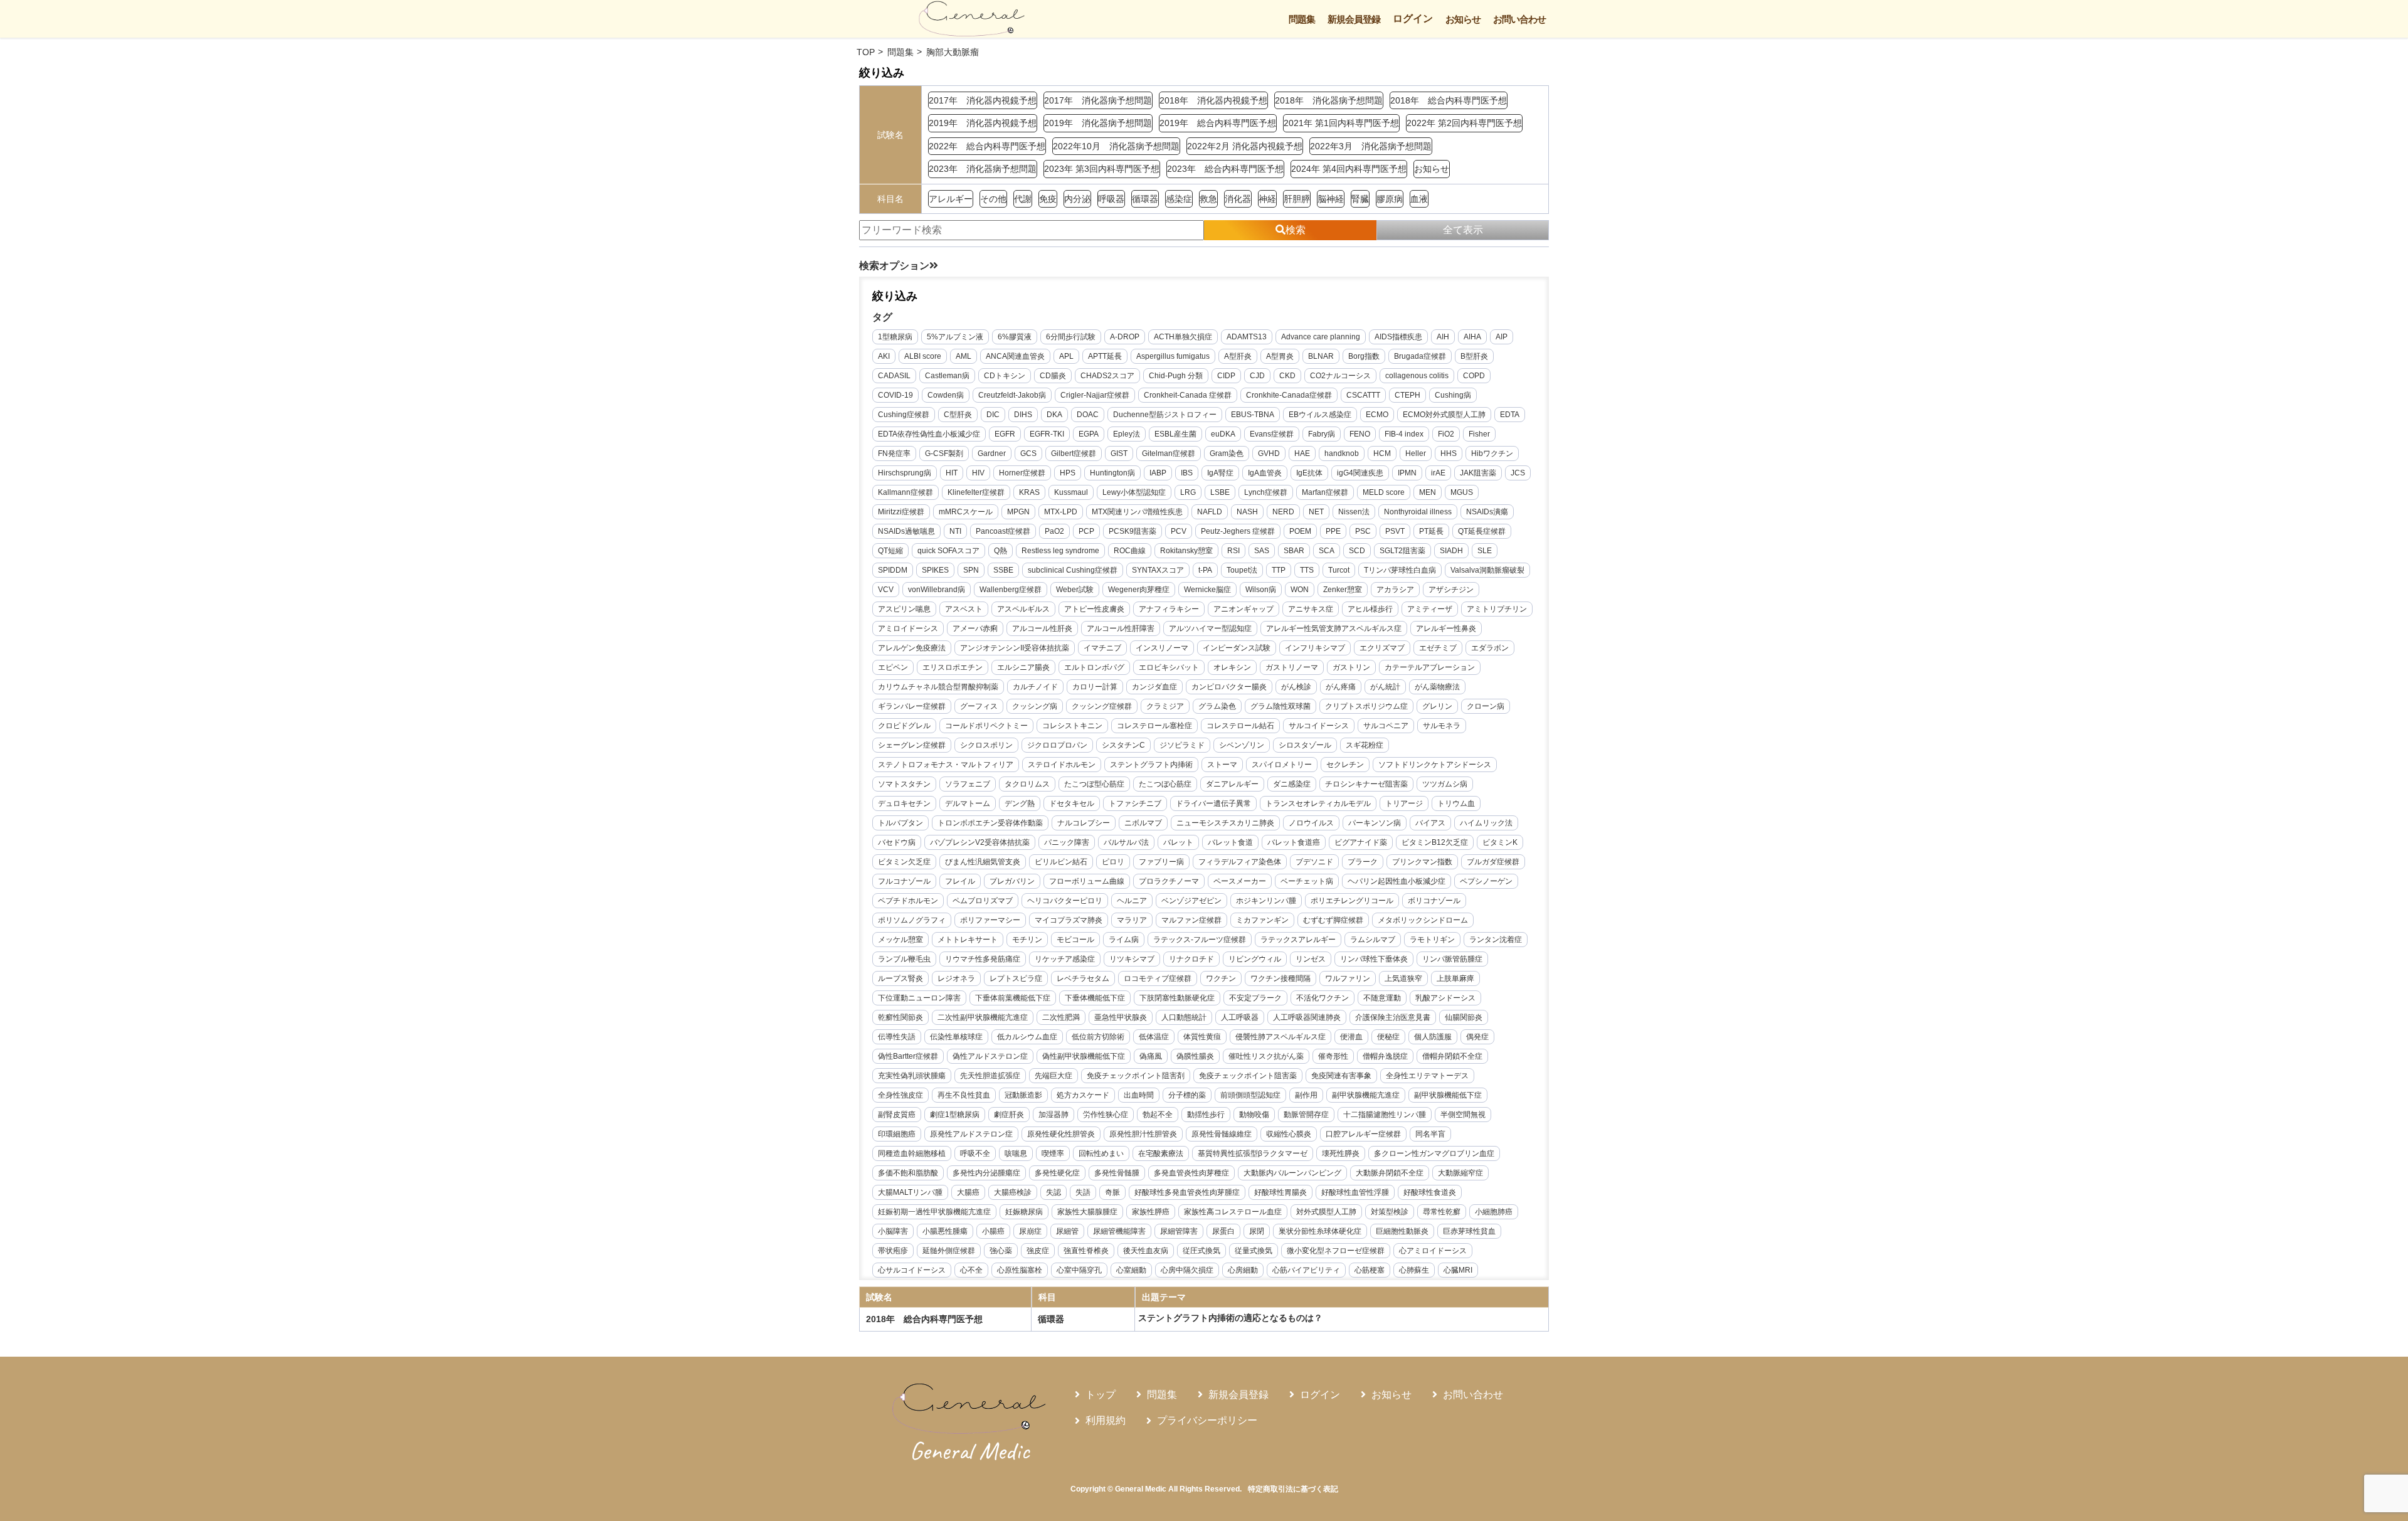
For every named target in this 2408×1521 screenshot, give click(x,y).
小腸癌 (993, 1231)
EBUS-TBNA (1253, 415)
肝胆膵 (1297, 199)
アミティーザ (1430, 609)
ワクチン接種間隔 (1281, 978)
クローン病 (1486, 706)
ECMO (1377, 415)
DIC (993, 415)
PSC (1363, 531)
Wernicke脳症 (1207, 590)
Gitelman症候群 (1169, 453)
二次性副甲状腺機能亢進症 (983, 1017)
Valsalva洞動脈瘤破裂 (1487, 570)
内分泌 (1077, 199)
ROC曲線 (1130, 551)
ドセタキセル (1072, 803)
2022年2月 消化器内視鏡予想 (1245, 146)
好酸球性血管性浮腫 (1355, 1192)
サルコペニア (1386, 726)
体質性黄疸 (1202, 1037)
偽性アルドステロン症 (990, 1056)
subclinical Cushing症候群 (1073, 570)
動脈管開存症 (1306, 1115)
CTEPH (1407, 395)
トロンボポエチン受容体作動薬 (990, 823)
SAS (1262, 551)
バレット (1178, 842)
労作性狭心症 (1106, 1115)
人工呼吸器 (1240, 1017)
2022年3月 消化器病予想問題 (1371, 146)
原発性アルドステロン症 (971, 1134)
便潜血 (1351, 1037)
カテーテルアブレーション (1430, 667)
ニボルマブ (1143, 823)
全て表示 (1463, 230)
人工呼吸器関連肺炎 (1307, 1017)
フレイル (960, 881)
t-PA (1205, 570)
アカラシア (1395, 590)
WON (1300, 590)
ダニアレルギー (1232, 784)
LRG (1188, 492)
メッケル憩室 (900, 940)
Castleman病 (947, 376)
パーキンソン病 (1375, 823)
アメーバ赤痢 (975, 628)
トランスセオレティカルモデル (1318, 803)
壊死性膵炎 (1341, 1153)
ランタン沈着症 (1496, 940)
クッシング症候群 (1102, 706)
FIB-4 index (1404, 434)
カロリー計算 (1095, 687)
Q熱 (1001, 551)
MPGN (1018, 512)
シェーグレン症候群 (912, 745)
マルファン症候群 (1191, 920)
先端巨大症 (1053, 1076)
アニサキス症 (1311, 609)
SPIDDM (893, 570)
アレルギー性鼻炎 (1446, 628)
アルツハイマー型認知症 (1210, 628)
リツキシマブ (1132, 959)
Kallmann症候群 (906, 492)
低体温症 (1154, 1037)
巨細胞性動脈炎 (1402, 1231)
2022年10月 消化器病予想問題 (1116, 146)
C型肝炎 (958, 415)
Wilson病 (1261, 590)
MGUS (1462, 492)
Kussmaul (1071, 492)
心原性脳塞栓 (1020, 1270)
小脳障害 (893, 1231)
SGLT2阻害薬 (1402, 551)
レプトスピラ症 (1016, 978)
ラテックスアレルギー (1298, 940)
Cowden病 (946, 395)
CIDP (1226, 376)
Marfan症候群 (1325, 492)
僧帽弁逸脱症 (1385, 1056)
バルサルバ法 (1126, 842)
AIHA (1472, 337)
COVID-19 (895, 395)
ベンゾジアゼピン (1191, 901)
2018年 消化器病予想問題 (1329, 100)
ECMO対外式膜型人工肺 (1444, 415)
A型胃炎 (1280, 356)
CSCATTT (1363, 395)
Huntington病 (1112, 473)
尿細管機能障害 (1119, 1231)
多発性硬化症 (1057, 1173)
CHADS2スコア (1107, 376)
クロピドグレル (904, 726)
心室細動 (1131, 1270)
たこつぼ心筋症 (1165, 784)
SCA (1327, 551)
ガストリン (1351, 667)
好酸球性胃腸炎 (1281, 1192)
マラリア (1132, 920)
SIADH (1451, 551)
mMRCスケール (966, 512)
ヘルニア (1132, 901)
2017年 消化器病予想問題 (1098, 100)
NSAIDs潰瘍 (1487, 512)
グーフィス (979, 706)
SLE (1485, 551)
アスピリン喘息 (904, 609)
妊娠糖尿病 (1024, 1212)
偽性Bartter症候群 (908, 1056)
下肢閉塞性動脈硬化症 (1177, 998)
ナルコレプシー (1084, 823)
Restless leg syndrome (1060, 551)
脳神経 (1331, 199)
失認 (1053, 1192)
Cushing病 (1453, 395)
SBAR (1294, 551)
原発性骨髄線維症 (1222, 1134)
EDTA (1510, 415)
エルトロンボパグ (1094, 667)
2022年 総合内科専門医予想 (987, 146)
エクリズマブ (1382, 648)
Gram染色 (1227, 453)
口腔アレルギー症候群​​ (1363, 1134)
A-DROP (1125, 337)
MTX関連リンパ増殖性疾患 (1137, 512)
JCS (1518, 473)
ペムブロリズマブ (983, 901)
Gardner (992, 453)
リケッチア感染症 (1065, 959)
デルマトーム (968, 803)
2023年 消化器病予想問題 (983, 169)
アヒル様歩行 (1370, 609)
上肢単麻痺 (1455, 978)
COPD (1474, 376)
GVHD (1269, 453)
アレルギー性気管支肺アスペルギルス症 (1334, 628)
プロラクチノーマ (1169, 881)
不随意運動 (1382, 998)
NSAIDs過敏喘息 (906, 531)
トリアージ (1404, 803)
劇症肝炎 (1009, 1115)
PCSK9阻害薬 (1133, 531)
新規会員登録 (1354, 19)
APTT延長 (1105, 356)
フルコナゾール (904, 881)
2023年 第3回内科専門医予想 (1102, 169)
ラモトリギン (1432, 940)
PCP (1086, 531)
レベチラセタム (1083, 978)
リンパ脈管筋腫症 (1452, 959)
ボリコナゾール (1434, 901)
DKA (1054, 415)
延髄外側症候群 (949, 1251)
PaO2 (1054, 531)
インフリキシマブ (1315, 648)
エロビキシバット (1169, 667)
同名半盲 (1430, 1134)
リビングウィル (1255, 959)
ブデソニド (1314, 862)
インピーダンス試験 (1237, 648)
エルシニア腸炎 (1023, 667)
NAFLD (1210, 512)
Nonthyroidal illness (1418, 512)
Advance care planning (1321, 337)
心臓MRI (1458, 1270)
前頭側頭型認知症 (1250, 1095)
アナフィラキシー (1169, 609)
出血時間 (1139, 1095)
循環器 (1145, 199)
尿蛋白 (1223, 1231)
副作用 (1306, 1095)
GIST (1119, 453)
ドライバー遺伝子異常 (1213, 803)
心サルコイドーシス (912, 1270)
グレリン (1437, 706)
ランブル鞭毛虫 (904, 959)
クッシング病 (1035, 706)
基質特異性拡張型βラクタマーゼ (1253, 1153)
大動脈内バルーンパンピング (1292, 1173)
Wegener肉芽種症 (1139, 590)
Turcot (1339, 570)
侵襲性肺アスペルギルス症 (1281, 1037)
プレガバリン (1012, 881)
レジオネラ (956, 978)
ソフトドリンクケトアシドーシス (1435, 765)
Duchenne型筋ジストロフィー (1165, 415)
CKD (1287, 376)
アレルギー (951, 199)
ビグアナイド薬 (1361, 842)
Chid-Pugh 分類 (1176, 376)
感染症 (1179, 199)
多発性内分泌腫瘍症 (986, 1173)
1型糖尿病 (895, 337)
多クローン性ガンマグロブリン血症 (1434, 1153)
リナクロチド (1191, 959)
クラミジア (1165, 706)
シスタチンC (1123, 745)
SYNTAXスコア (1158, 570)
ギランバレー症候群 (912, 706)
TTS (1307, 570)
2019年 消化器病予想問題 (1098, 123)
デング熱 (1020, 803)
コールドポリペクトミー (986, 726)
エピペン (893, 667)
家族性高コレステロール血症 (1233, 1212)
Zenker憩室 (1343, 590)
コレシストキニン (1072, 726)
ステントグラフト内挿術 (1151, 765)
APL (1066, 356)
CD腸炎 (1053, 376)
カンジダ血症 (1154, 687)
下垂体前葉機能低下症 (1013, 998)
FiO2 (1446, 434)
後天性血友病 (1146, 1251)
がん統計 (1385, 687)
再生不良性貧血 (964, 1095)
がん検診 (1296, 687)
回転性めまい (1101, 1153)
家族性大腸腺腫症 (1087, 1212)
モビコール (1075, 940)
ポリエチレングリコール (1352, 901)
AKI (884, 356)
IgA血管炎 (1265, 473)
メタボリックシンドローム (1423, 920)
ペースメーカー (1240, 881)
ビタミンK (1500, 842)
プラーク (1363, 862)
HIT (952, 473)
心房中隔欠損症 (1187, 1270)
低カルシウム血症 (1027, 1037)
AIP (1502, 337)
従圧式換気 (1201, 1251)
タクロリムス (1027, 784)
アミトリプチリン (1497, 609)
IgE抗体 (1309, 473)
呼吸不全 (975, 1153)
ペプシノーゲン (1486, 881)
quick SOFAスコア (948, 551)
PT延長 (1431, 531)
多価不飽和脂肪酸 (908, 1173)
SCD (1357, 551)
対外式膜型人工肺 (1326, 1212)
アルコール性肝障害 (1121, 628)
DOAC (1088, 415)
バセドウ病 (897, 842)
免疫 (1048, 199)
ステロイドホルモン (1062, 765)
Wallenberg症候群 (1011, 590)
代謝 (1023, 199)
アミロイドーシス (908, 628)
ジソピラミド (1182, 745)
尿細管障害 (1179, 1231)
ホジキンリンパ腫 (1266, 901)
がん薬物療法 (1437, 687)
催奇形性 (1333, 1056)
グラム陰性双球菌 (1281, 706)
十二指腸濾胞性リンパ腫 (1385, 1115)
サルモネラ (1442, 726)
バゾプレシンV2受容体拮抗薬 (980, 842)
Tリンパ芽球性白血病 (1400, 570)
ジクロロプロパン (1057, 745)
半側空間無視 (1463, 1115)
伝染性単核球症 (956, 1037)
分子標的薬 (1187, 1095)
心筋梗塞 (1370, 1270)
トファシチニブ (1135, 803)
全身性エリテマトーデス (1427, 1076)
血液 (1419, 199)
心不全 (971, 1270)
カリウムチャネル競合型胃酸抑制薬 (938, 687)
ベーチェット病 (1307, 881)
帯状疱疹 (893, 1251)
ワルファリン (1348, 978)
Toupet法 (1242, 570)
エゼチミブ (1438, 648)
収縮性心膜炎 (1289, 1134)
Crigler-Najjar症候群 (1095, 395)
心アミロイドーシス (1433, 1251)
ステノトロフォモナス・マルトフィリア (946, 765)
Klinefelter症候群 (976, 492)
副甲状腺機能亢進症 (1366, 1095)
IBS (1187, 473)
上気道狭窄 (1403, 978)
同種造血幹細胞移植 (912, 1153)
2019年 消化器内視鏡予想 (983, 123)
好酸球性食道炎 (1430, 1192)
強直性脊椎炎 (1086, 1251)
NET (1316, 512)
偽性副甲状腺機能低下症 (1084, 1056)
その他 (993, 199)
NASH (1247, 512)
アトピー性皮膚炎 (1094, 609)
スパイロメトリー (1282, 765)
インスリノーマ (1162, 648)
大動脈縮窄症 (1460, 1173)
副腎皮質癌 (897, 1115)
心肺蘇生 (1414, 1270)
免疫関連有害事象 (1341, 1076)
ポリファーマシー (990, 920)
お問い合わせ (1519, 19)
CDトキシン (1005, 376)
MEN (1428, 492)
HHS (1449, 453)
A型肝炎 (1238, 356)
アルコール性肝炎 (1042, 628)
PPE (1333, 531)
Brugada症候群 (1420, 356)
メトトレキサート (968, 940)
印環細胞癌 (897, 1134)
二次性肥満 (1061, 1017)
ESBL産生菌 (1175, 434)
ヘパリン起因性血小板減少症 (1397, 881)
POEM (1300, 531)
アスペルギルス (1023, 609)
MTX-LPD (1061, 512)
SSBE (1003, 570)
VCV (886, 590)
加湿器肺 (1053, 1115)
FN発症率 (894, 453)
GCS (1028, 453)
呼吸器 (1111, 199)
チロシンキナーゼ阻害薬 (1366, 784)
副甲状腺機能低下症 (1448, 1095)
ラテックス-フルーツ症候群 (1200, 940)
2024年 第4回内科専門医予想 (1349, 169)
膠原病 (1390, 199)
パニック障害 (1067, 842)
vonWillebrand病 (937, 590)
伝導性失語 (897, 1037)
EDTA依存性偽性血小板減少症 (929, 434)
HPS (1068, 473)
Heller (1416, 453)
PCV (1179, 531)
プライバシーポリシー (1207, 1420)
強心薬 (1001, 1251)
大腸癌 (968, 1192)
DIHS (1023, 415)
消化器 (1238, 199)
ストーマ (1222, 765)
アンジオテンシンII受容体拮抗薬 (1015, 648)
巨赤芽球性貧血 (1469, 1231)
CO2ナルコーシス (1340, 376)
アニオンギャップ (1244, 609)
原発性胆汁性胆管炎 (1143, 1134)
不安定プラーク (1255, 998)
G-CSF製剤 (944, 453)
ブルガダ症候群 (1493, 862)
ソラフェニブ (968, 784)
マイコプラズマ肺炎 (1069, 920)
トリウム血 (1456, 803)
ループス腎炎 (900, 978)
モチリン (1027, 940)
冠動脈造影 (1023, 1095)
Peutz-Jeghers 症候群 (1238, 531)
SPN (971, 570)
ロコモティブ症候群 (1158, 978)
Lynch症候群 (1266, 492)
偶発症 (1477, 1037)
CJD (1257, 376)
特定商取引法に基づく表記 (1293, 1489)
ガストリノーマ (1292, 667)
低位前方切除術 (1098, 1037)
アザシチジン (1451, 590)
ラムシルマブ (1373, 940)
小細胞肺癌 (1494, 1212)
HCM (1382, 453)
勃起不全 (1158, 1115)
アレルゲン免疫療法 (912, 648)
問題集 (1302, 19)
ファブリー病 (1161, 862)
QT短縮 (890, 551)
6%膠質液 (1015, 337)
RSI (1233, 551)
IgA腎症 (1220, 473)
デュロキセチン (904, 803)
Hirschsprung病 (905, 473)
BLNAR (1321, 356)
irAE (1438, 473)
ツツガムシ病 (1445, 784)
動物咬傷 (1254, 1115)
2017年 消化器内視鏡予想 (983, 100)
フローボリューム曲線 (1087, 881)
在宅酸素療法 (1161, 1153)
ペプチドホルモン (908, 901)
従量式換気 (1254, 1251)
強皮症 (1038, 1251)
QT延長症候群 (1482, 531)
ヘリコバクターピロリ (1065, 901)
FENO (1360, 434)
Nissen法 (1354, 512)
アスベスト (964, 609)
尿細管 (1067, 1231)
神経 (1267, 199)
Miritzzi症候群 (901, 512)
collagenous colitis (1417, 376)
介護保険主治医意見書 (1393, 1017)
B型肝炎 (1474, 356)
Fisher (1479, 434)
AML (964, 356)
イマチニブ (1102, 648)
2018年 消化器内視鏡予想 (1213, 100)
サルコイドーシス (1319, 726)
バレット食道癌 (1294, 842)
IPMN (1407, 473)
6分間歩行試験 (1071, 337)
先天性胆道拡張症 (990, 1076)
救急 (1208, 199)
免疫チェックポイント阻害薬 (1248, 1076)
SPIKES (935, 570)
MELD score (1384, 492)
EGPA (1089, 434)
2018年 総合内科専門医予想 (1449, 100)
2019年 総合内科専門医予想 (1218, 123)
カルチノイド (1035, 687)
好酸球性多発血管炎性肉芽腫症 (1187, 1192)
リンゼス (1311, 959)
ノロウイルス (1311, 823)
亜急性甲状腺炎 (1121, 1017)
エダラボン (1490, 648)
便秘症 (1388, 1037)
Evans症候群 (1272, 434)
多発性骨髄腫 (1117, 1173)
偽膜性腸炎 (1195, 1056)
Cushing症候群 (904, 415)
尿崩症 (1030, 1231)
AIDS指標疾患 (1398, 337)
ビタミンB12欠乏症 (1435, 842)
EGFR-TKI (1047, 434)
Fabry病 (1322, 434)
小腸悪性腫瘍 (945, 1231)
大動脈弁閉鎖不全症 (1390, 1173)
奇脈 (1112, 1192)
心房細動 (1243, 1270)
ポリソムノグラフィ (912, 920)
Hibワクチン (1492, 453)
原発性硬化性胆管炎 (1061, 1134)
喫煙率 (1053, 1153)
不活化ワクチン (1323, 998)
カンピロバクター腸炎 (1229, 687)
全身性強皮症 (900, 1095)
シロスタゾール (1305, 745)
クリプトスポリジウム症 (1366, 706)
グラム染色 (1217, 706)
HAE (1302, 453)
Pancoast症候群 (1003, 531)
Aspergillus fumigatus (1173, 356)
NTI (955, 531)
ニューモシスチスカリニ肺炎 (1225, 823)
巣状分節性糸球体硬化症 (1320, 1231)
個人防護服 (1433, 1037)
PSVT (1395, 531)
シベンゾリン (1242, 745)
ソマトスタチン (904, 784)
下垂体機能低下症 (1095, 998)
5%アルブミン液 (955, 337)
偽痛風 (1151, 1056)
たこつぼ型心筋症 (1094, 784)
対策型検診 (1390, 1212)
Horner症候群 (1022, 473)
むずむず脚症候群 (1333, 920)
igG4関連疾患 (1360, 473)
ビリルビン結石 (1061, 862)
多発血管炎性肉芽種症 (1191, 1173)
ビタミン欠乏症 (904, 862)
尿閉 (1257, 1231)
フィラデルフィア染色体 (1240, 862)
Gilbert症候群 (1074, 453)
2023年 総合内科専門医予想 (1225, 169)
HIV (978, 473)
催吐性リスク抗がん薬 (1266, 1056)
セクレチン (1345, 765)
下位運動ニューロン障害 (919, 998)
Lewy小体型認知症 (1134, 492)
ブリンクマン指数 (1422, 862)
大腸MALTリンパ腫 (910, 1192)
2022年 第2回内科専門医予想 (1464, 123)
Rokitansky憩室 (1186, 551)
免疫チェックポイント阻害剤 (1136, 1076)
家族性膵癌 (1151, 1212)
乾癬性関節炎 (900, 1017)
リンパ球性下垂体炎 (1374, 959)
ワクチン (1221, 978)
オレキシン (1232, 667)
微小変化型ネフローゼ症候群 (1336, 1251)
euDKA (1223, 434)
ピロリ (1113, 862)
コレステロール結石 (1240, 726)
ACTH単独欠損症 (1183, 337)
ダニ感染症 (1292, 784)
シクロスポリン (986, 745)
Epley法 (1127, 434)
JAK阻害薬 (1478, 473)
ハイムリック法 (1486, 823)
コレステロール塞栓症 (1154, 726)
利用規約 (1106, 1420)
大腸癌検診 (1013, 1192)
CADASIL (894, 376)
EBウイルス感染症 (1320, 415)
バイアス (1430, 823)
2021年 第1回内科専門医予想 (1341, 123)
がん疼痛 (1341, 687)
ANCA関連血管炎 (1015, 356)
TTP (1279, 570)
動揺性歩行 (1206, 1115)
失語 (1083, 1192)
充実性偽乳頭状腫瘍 (912, 1076)
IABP (1158, 473)
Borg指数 (1364, 356)
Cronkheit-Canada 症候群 (1188, 395)
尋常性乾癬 (1442, 1212)
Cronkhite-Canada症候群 (1289, 395)
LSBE (1220, 492)
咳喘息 (1016, 1153)
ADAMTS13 (1247, 337)
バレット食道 (1230, 842)
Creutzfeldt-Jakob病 (1012, 395)
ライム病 (1124, 940)
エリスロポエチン (953, 667)
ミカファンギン (1262, 920)
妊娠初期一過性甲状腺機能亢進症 (934, 1212)
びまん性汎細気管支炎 (983, 862)
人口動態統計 (1184, 1017)
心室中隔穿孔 (1079, 1270)
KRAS (1029, 492)
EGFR (1005, 434)
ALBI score (923, 356)
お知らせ (1463, 19)
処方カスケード (1083, 1095)
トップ (1101, 1395)
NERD (1283, 512)
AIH (1443, 337)
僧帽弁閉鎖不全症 (1452, 1056)
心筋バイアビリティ (1306, 1270)
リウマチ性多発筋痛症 (983, 959)
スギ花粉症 (1365, 745)
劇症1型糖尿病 (955, 1115)
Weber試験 (1075, 590)
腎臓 (1360, 199)
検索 (1296, 230)
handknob (1342, 453)
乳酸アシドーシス (1445, 998)
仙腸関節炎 (1464, 1017)
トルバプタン (900, 823)
